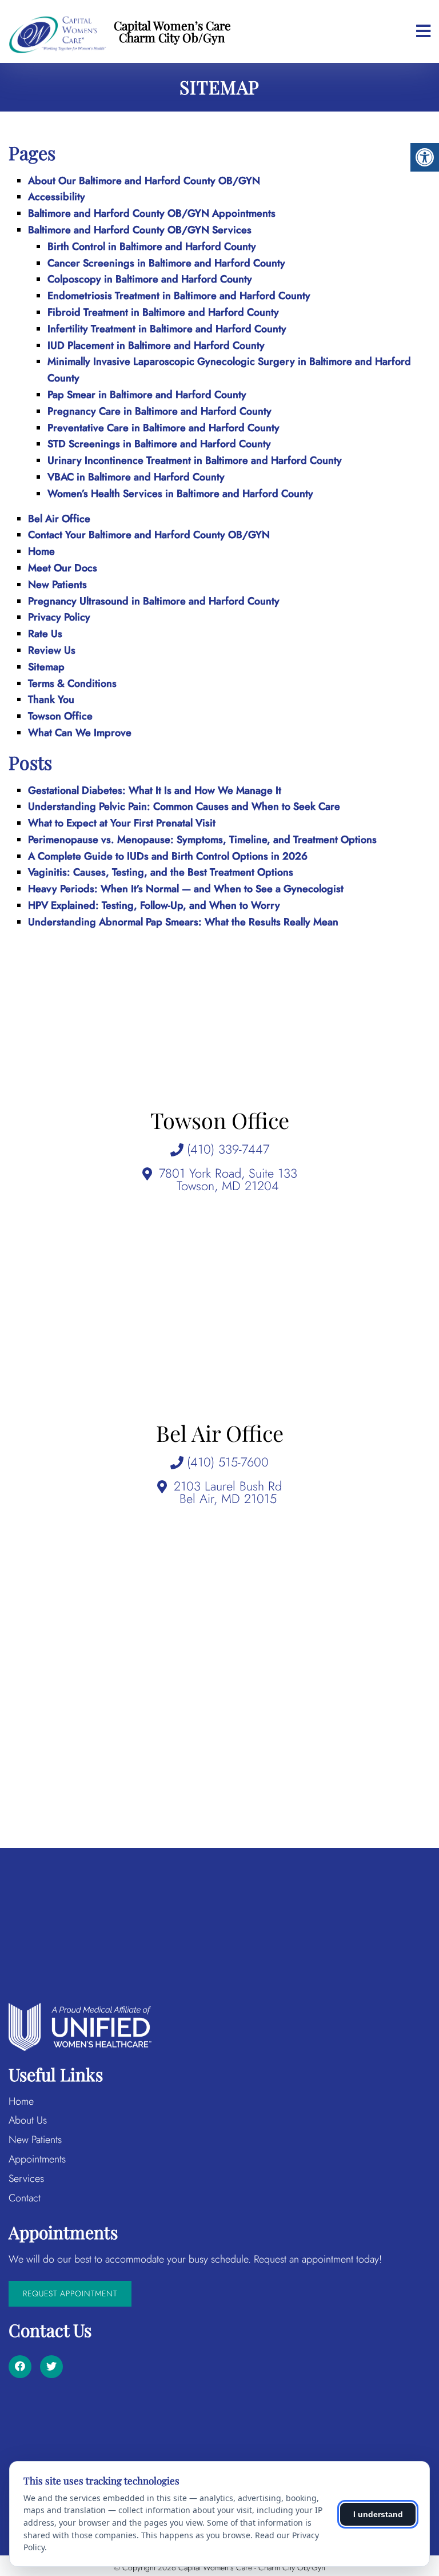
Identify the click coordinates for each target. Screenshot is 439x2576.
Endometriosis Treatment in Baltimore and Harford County (179, 296)
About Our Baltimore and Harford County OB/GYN (144, 181)
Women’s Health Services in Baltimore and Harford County (180, 494)
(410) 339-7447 (228, 1149)
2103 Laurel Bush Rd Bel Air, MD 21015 (228, 1492)
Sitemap (46, 667)
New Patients (57, 585)
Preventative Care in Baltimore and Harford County (163, 428)
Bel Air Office (59, 519)
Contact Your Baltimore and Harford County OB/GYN (149, 535)
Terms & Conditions (72, 683)
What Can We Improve (80, 733)
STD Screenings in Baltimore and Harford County (159, 444)
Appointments (37, 2159)
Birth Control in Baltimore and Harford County (152, 247)
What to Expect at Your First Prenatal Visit (122, 823)
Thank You (51, 699)
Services (26, 2179)
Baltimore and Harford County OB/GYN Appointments (152, 213)
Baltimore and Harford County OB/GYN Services (140, 230)
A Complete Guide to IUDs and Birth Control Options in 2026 (168, 856)
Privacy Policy (59, 617)
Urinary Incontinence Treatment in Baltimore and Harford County (195, 460)
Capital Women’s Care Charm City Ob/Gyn (172, 31)
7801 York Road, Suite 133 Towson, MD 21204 (228, 1179)
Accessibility (57, 197)
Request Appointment (70, 2293)
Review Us (52, 650)
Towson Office (60, 716)
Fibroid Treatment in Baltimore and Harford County (163, 312)
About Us (28, 2120)
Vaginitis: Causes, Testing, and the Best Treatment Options (161, 872)
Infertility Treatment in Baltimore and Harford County (167, 329)
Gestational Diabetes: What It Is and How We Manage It (155, 790)
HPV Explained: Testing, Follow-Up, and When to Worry (154, 905)
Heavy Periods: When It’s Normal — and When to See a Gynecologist (186, 889)
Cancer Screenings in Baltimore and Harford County (166, 263)
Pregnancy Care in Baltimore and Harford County (159, 411)
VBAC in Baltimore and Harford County (136, 477)
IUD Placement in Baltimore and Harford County (156, 345)
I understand (378, 2514)
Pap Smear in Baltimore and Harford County (147, 395)
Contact (25, 2198)
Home (41, 551)
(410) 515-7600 (228, 1462)
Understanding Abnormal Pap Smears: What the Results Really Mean (183, 922)
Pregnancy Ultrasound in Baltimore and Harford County (154, 601)
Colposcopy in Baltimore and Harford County (150, 279)
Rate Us (45, 634)
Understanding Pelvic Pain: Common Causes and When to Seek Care (184, 806)
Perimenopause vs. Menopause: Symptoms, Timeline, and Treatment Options (202, 840)
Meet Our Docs (63, 568)
